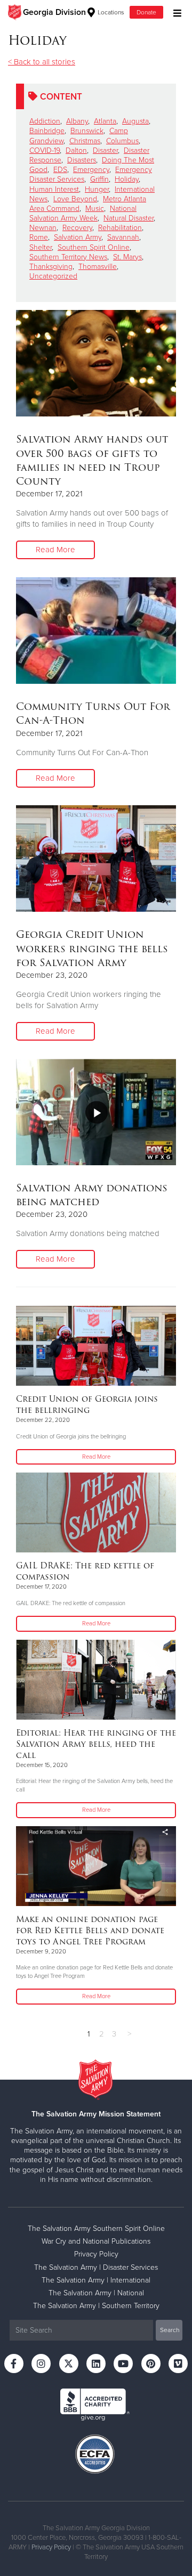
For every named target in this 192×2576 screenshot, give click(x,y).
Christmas (85, 141)
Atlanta (105, 121)
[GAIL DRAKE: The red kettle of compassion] (96, 1512)
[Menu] (175, 12)
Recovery (77, 228)
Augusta (135, 121)
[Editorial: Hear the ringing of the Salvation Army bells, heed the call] (96, 1680)
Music (95, 208)
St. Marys (127, 257)
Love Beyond (75, 199)
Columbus (122, 141)
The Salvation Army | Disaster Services (96, 2267)
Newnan (43, 228)
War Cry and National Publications (96, 2241)
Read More (55, 550)
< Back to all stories (42, 62)
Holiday (127, 179)
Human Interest (54, 189)
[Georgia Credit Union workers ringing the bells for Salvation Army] (96, 858)
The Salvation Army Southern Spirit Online (96, 2229)
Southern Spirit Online (94, 247)
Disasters (82, 160)
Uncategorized (53, 276)
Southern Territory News (68, 257)
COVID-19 (45, 150)
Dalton (76, 150)
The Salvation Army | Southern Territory (96, 2306)
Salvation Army (78, 237)
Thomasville (98, 267)
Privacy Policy (96, 2254)
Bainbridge (47, 131)
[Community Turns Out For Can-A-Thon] (96, 631)
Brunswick (87, 131)
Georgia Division (54, 12)
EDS (60, 170)
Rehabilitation (120, 228)
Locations (110, 12)
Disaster (105, 150)
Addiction (45, 121)
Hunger (97, 189)
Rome (39, 237)
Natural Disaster (129, 218)
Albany (77, 121)
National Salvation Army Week (83, 213)
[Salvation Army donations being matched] (96, 1112)
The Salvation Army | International (96, 2280)
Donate (146, 12)
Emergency (91, 170)
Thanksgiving (51, 267)
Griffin (99, 179)
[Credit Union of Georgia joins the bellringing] (96, 1346)
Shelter (41, 247)
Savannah (123, 237)
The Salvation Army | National (96, 2293)
